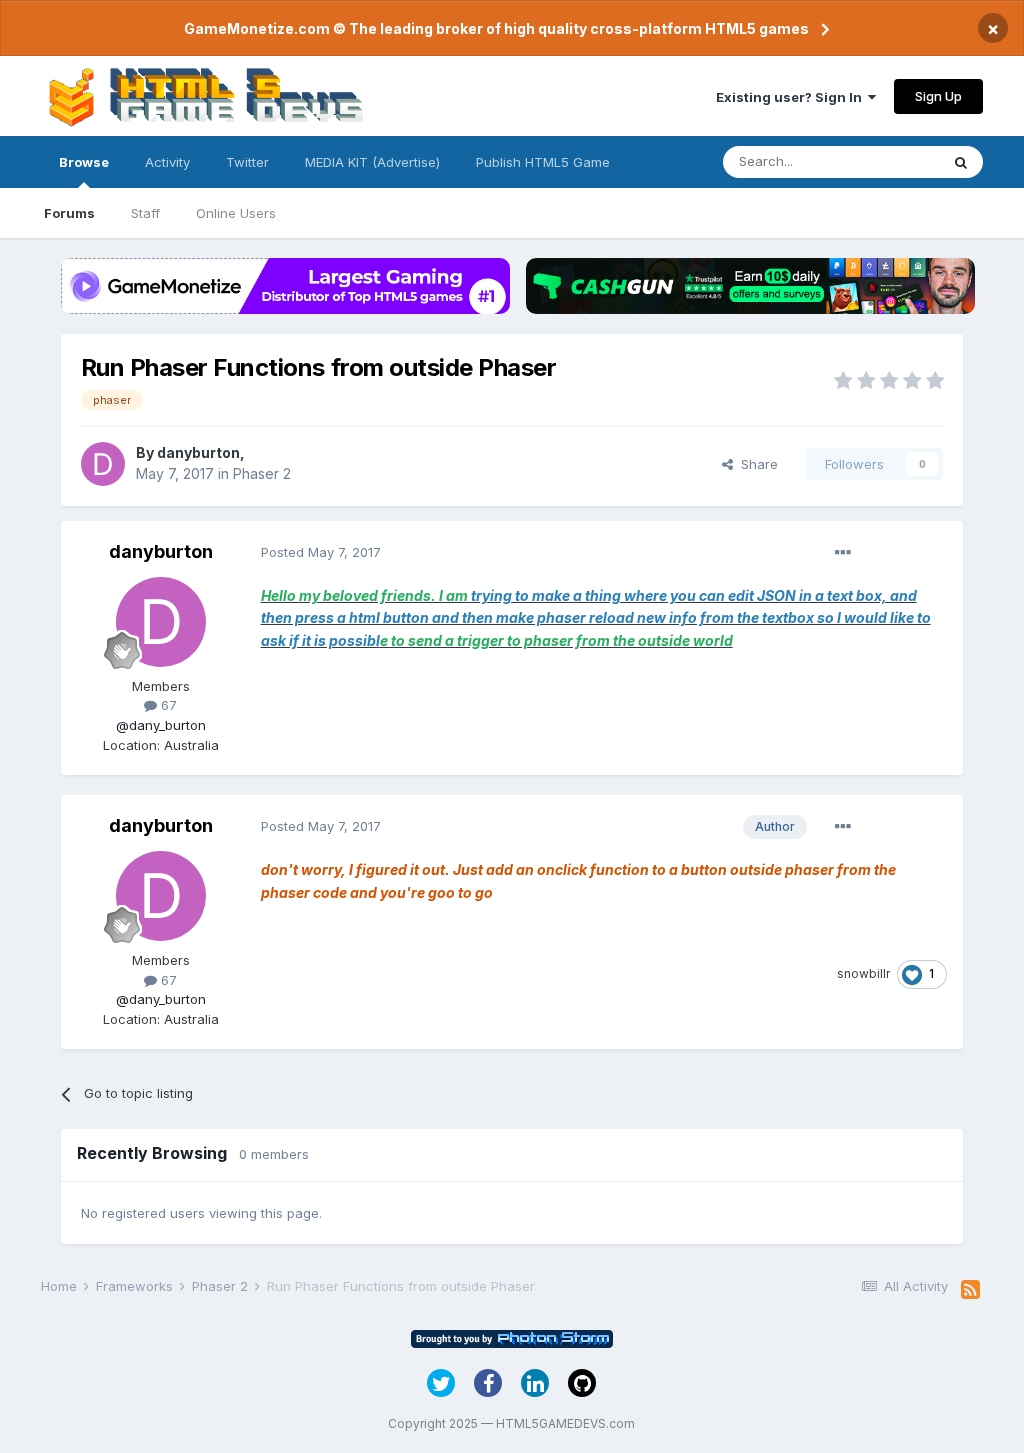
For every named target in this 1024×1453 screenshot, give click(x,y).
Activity (167, 162)
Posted (321, 552)
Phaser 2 (262, 473)
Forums (69, 213)
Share (755, 464)
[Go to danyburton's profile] (103, 464)
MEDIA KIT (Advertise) (372, 162)
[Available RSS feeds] (970, 1290)
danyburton (198, 452)
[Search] (961, 162)
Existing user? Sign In (792, 97)
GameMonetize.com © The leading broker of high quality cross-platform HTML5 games (496, 28)
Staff (145, 213)
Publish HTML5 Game (543, 162)
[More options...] (843, 553)
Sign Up (938, 96)
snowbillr (863, 973)
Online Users (236, 213)
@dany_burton (161, 725)
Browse (84, 162)
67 (167, 705)
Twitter (247, 162)
